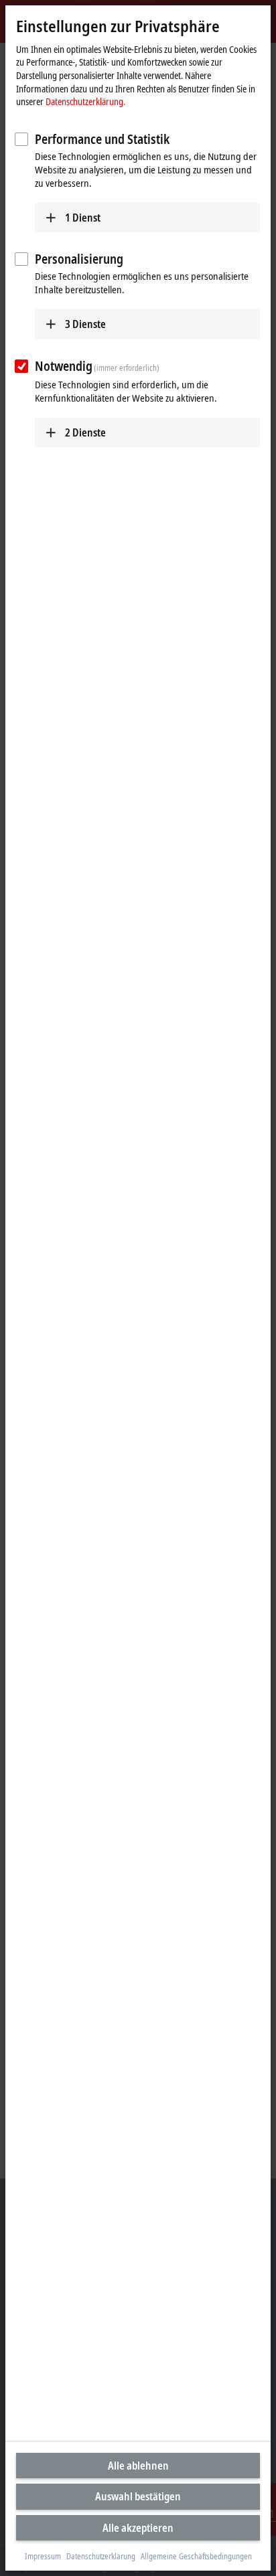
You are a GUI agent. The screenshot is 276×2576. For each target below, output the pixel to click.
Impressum (43, 2557)
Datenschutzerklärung (101, 2557)
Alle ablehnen (138, 2466)
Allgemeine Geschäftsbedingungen (196, 2557)
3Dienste (85, 324)
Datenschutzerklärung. (85, 101)
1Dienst (83, 218)
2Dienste (85, 432)
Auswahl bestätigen (138, 2496)
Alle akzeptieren (138, 2528)
